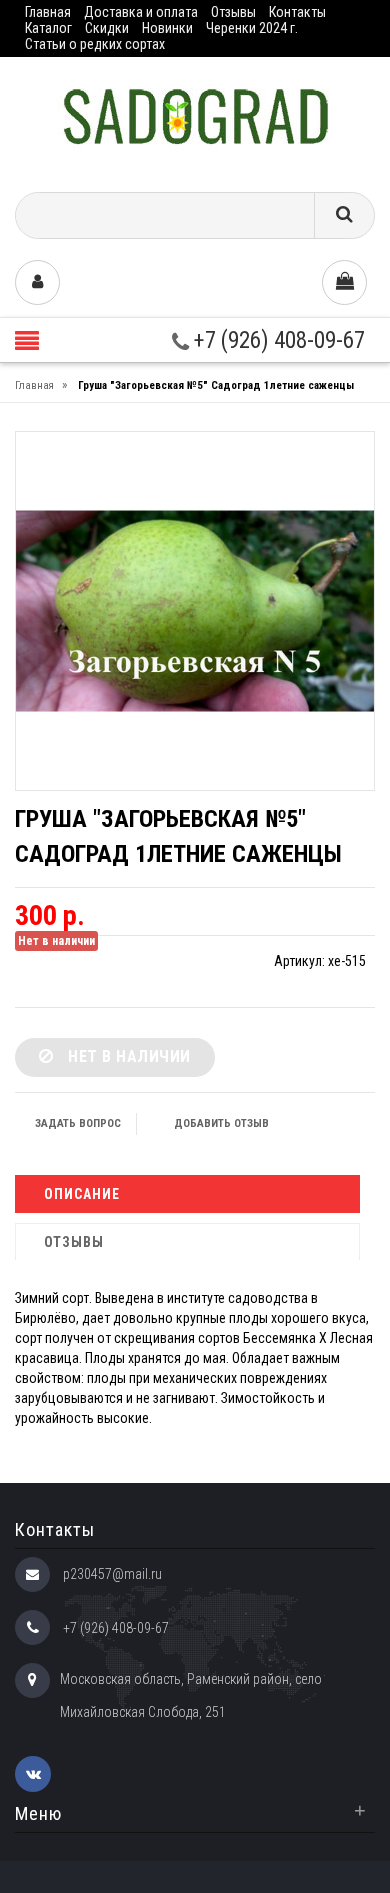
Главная (48, 12)
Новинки (167, 28)
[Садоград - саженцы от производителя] (195, 117)
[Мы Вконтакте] (33, 1774)
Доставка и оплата (141, 12)
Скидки (107, 28)
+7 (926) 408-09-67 (277, 340)
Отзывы (233, 12)
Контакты (297, 12)
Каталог (48, 28)
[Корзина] (344, 282)
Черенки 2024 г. (252, 28)
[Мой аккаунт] (37, 282)
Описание (82, 1194)
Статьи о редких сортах (95, 44)
